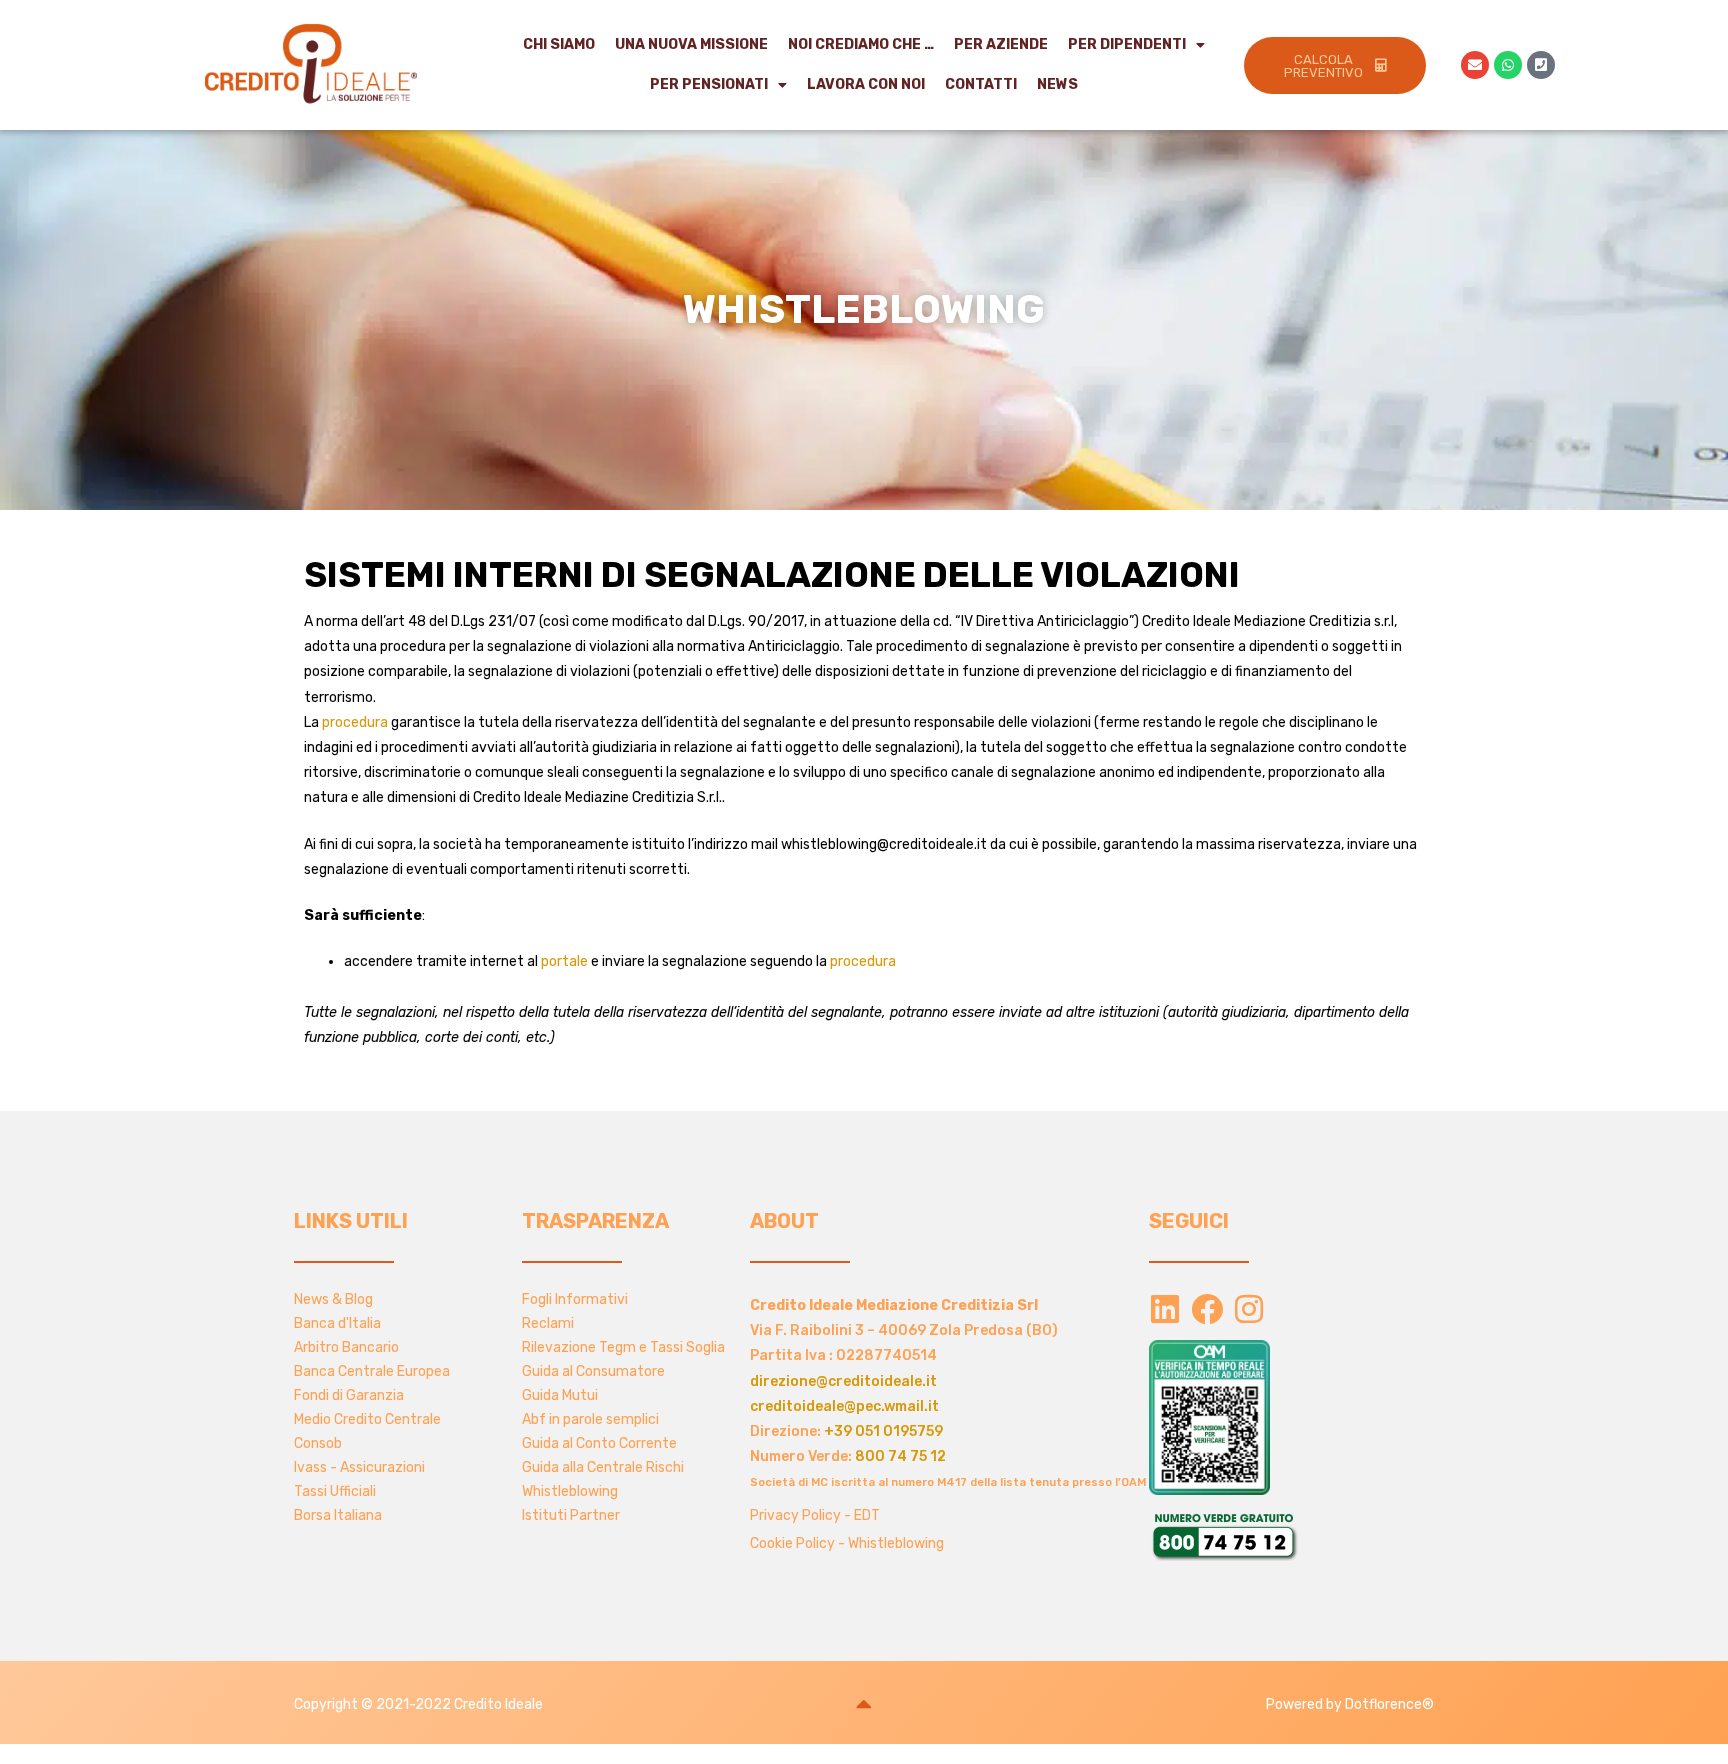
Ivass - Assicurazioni (359, 1467)
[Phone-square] (1541, 65)
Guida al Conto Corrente (599, 1443)
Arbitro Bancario (346, 1347)
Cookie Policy (792, 1543)
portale (564, 961)
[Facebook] (1207, 1309)
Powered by (1305, 1704)
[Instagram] (1249, 1309)
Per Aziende (1001, 44)
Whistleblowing (570, 1491)
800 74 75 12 (900, 1456)
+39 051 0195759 (883, 1431)
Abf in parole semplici (590, 1419)
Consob (318, 1443)
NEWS (1057, 84)
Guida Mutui (560, 1395)
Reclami (548, 1323)
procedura (355, 722)
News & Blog (333, 1299)
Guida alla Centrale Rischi (603, 1467)
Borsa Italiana (338, 1515)
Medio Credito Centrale (367, 1419)
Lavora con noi (866, 84)
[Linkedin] (1165, 1309)
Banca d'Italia (337, 1323)
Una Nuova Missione (691, 44)
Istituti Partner (571, 1515)
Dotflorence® (1389, 1704)
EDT (867, 1515)
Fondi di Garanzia (349, 1395)
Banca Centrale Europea (372, 1371)
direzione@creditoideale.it (843, 1381)
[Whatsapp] (1508, 65)
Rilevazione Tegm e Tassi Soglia (623, 1347)
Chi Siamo (559, 44)
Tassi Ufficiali (335, 1491)
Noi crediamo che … (861, 44)
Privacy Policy (795, 1515)
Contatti (981, 84)
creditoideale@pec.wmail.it (844, 1406)
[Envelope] (1475, 65)
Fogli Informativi (575, 1299)
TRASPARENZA (595, 1221)
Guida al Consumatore (593, 1371)
